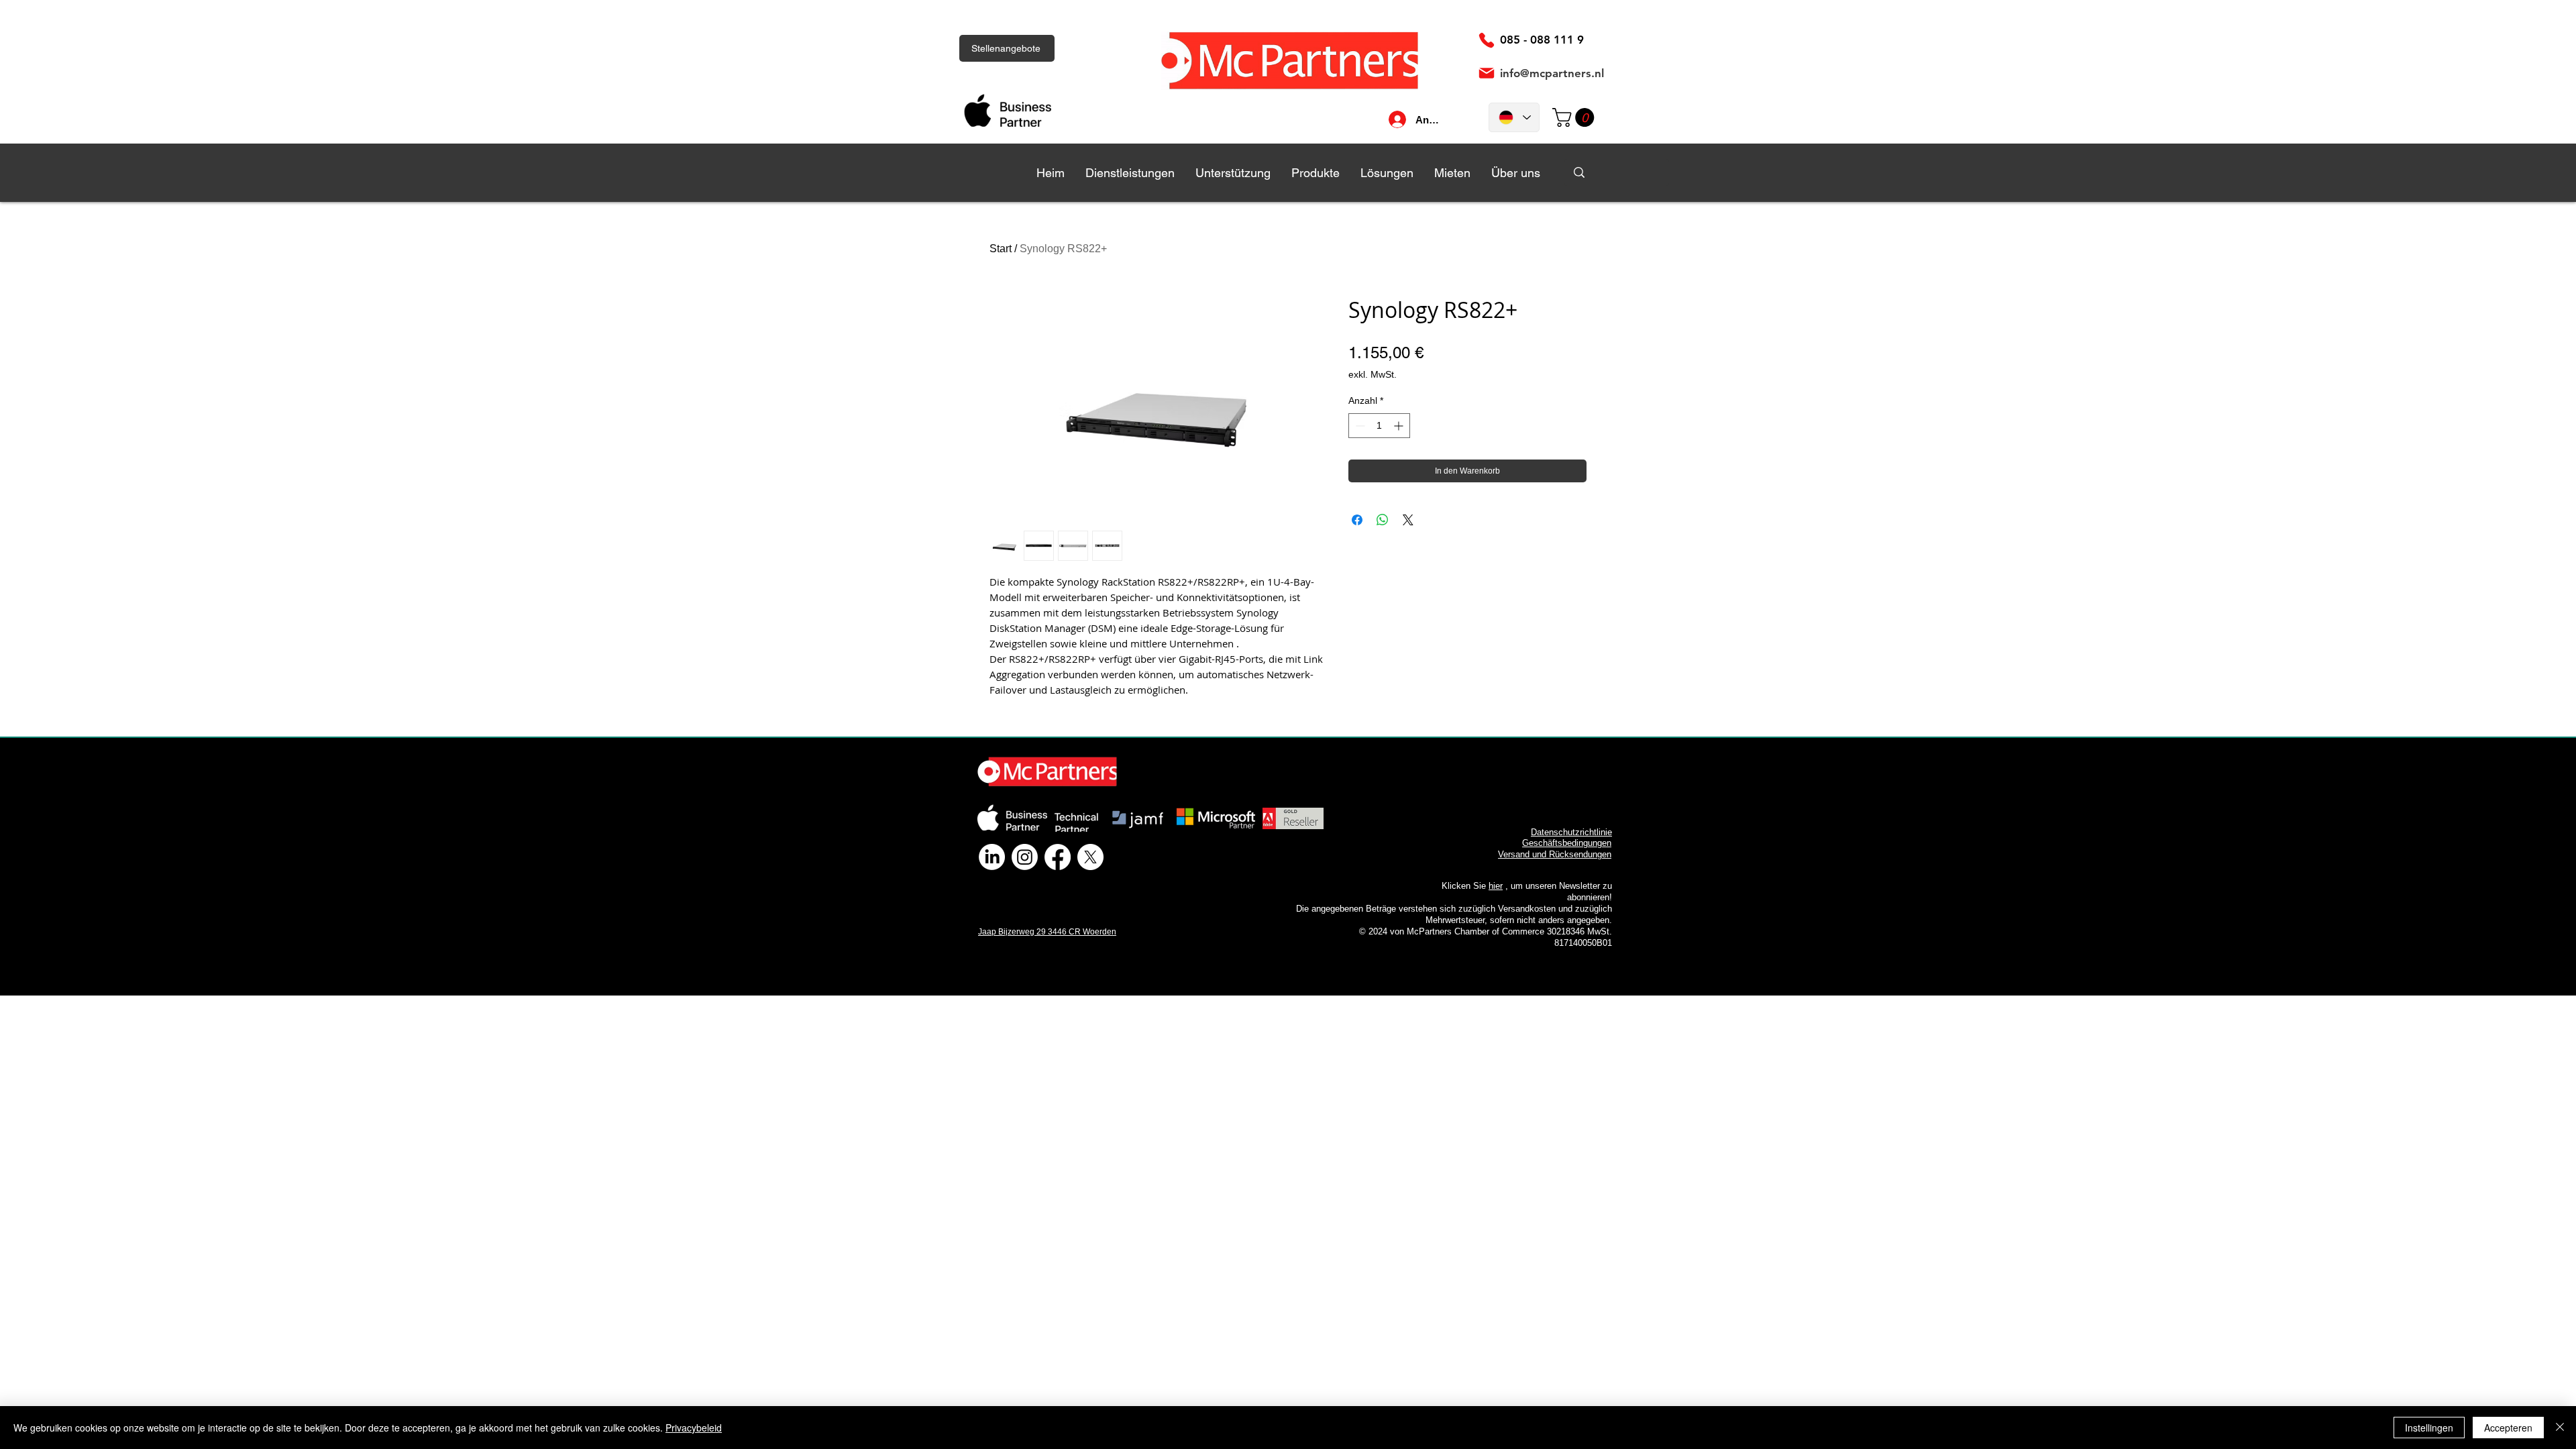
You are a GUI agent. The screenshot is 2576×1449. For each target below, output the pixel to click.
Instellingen (2429, 1428)
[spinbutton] (1379, 426)
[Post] (1487, 73)
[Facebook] (1058, 857)
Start (1001, 249)
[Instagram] (1025, 857)
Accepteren (2508, 1428)
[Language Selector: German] (1514, 117)
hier (1496, 886)
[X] (1090, 857)
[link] (1575, 117)
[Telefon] (1487, 40)
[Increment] (1400, 426)
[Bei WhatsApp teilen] (1383, 520)
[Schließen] (2560, 1428)
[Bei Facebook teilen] (1357, 520)
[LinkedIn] (992, 857)
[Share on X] (1408, 520)
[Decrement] (1359, 426)
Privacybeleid (694, 1428)
